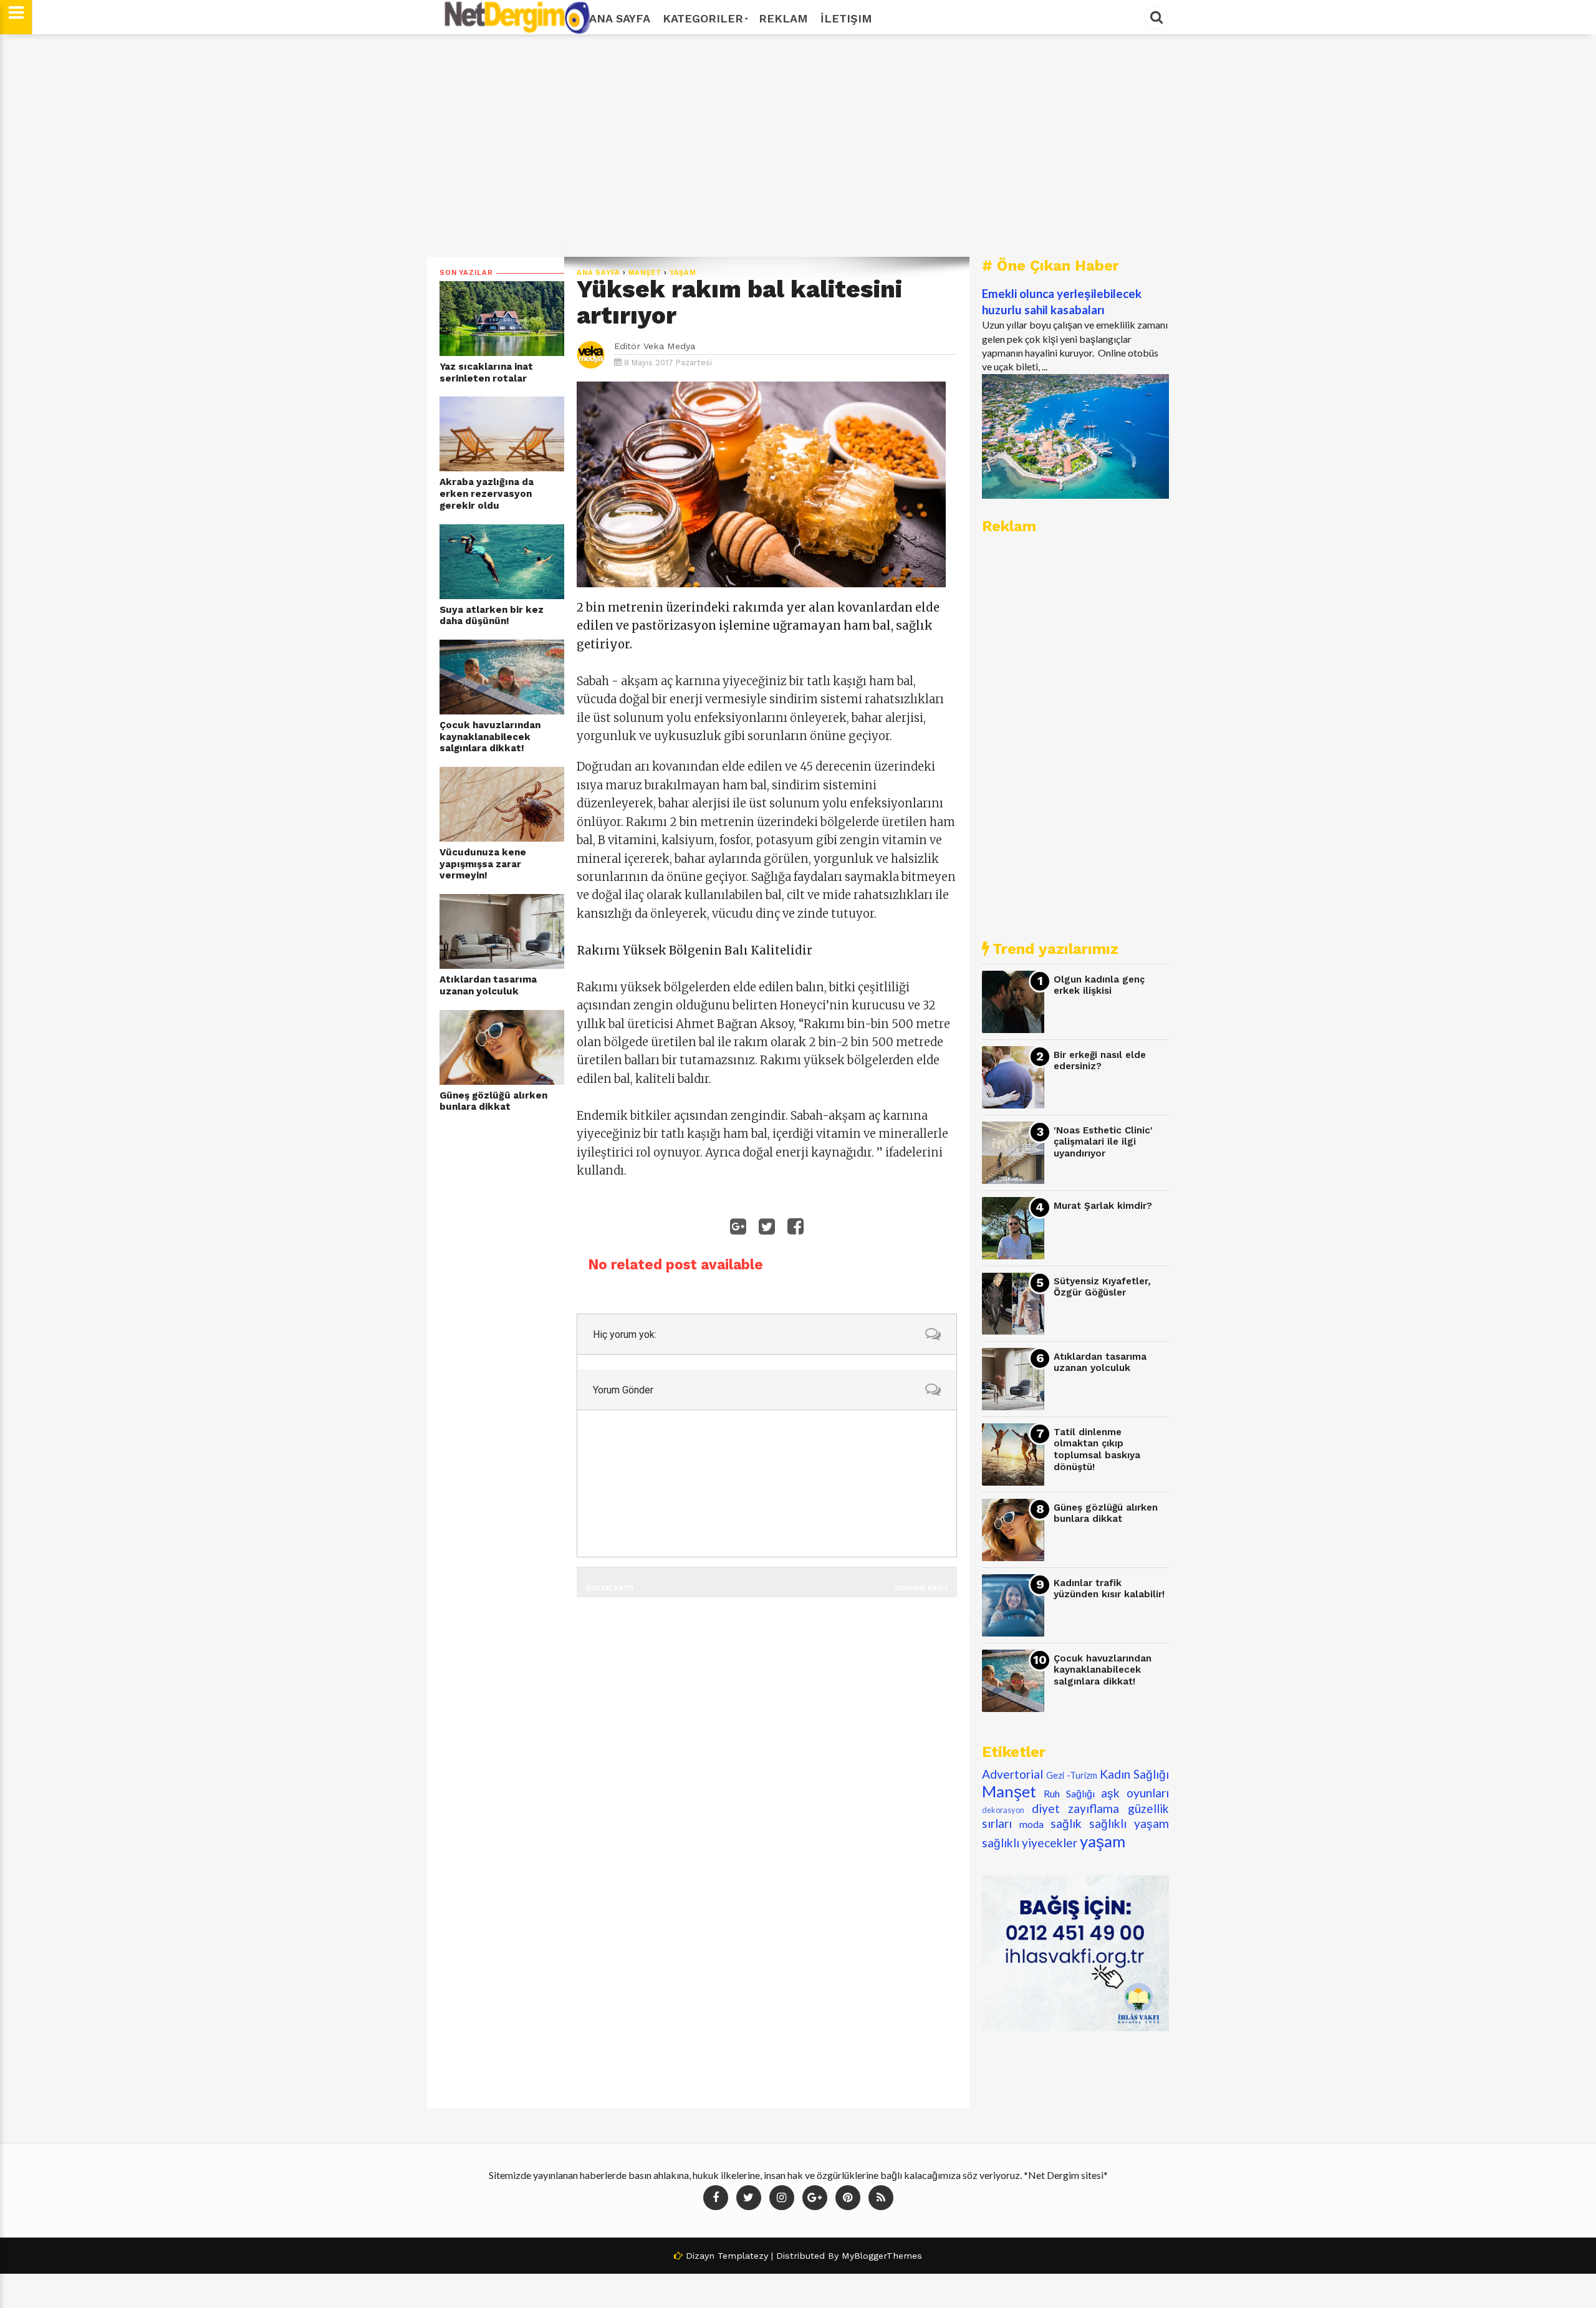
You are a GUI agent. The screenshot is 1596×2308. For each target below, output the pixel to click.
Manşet (645, 273)
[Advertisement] (798, 145)
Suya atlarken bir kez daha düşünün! (492, 616)
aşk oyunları (1135, 1793)
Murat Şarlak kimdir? (1103, 1206)
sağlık (1066, 1823)
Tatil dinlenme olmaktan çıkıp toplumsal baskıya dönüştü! (1097, 1450)
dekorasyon (1003, 1810)
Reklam (783, 18)
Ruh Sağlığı (1069, 1793)
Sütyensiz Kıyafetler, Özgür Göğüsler (1102, 1287)
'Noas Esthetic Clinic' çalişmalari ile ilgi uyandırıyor (1103, 1142)
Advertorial (1012, 1774)
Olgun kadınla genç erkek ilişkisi (1099, 985)
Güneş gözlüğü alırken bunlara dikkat (493, 1101)
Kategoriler (703, 18)
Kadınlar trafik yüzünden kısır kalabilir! (1109, 1589)
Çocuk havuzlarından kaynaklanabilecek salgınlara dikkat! (490, 737)
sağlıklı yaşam (1129, 1823)
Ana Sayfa (620, 18)
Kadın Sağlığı (1134, 1774)
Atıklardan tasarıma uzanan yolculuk (488, 985)
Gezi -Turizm (1072, 1775)
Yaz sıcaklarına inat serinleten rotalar (486, 373)
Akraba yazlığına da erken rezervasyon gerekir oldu (487, 493)
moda (1031, 1824)
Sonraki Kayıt (921, 1588)
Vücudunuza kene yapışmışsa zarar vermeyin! (483, 864)
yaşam (683, 273)
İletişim (846, 18)
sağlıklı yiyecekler (1030, 1843)
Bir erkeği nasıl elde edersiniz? (1100, 1061)
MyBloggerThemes (882, 2256)
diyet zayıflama (1076, 1808)
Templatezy (743, 2256)
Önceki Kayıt (610, 1588)
